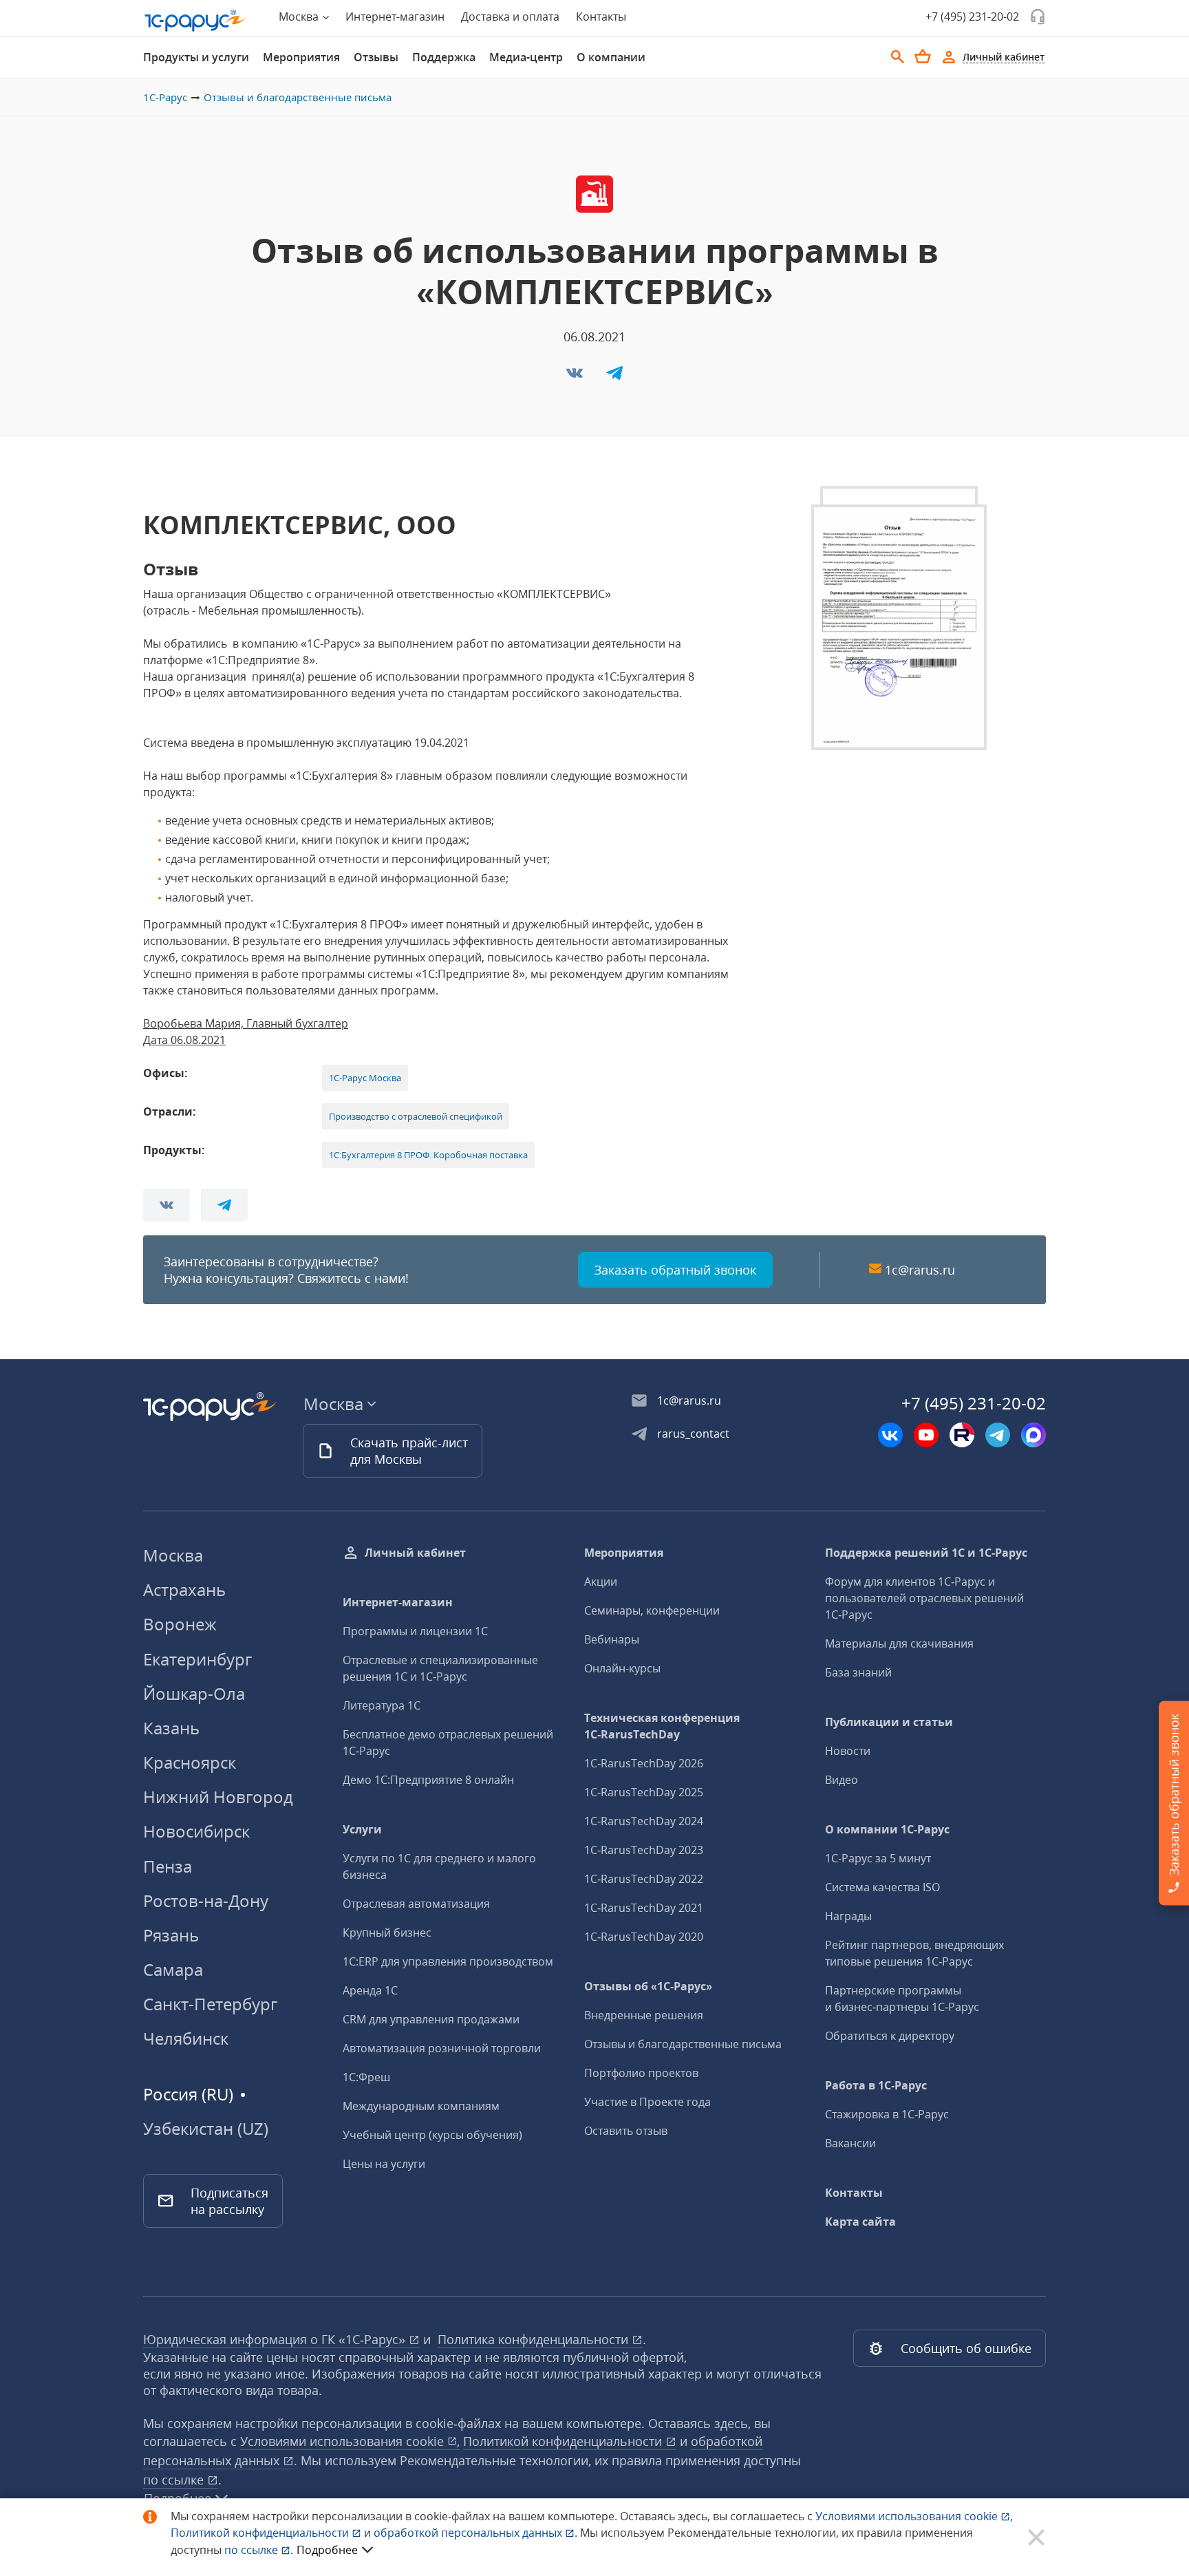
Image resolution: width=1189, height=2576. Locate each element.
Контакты (601, 17)
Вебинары (612, 1639)
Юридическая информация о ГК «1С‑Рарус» (276, 2339)
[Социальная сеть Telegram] (998, 1435)
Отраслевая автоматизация (416, 1904)
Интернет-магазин (395, 17)
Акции (601, 1582)
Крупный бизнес (387, 1933)
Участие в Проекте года (647, 2102)
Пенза (168, 1866)
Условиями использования (914, 2516)
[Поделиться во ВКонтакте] (576, 377)
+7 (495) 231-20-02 (972, 17)
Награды (848, 1916)
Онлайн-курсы (622, 1668)
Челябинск (186, 2038)
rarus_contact (693, 1434)
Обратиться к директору (890, 2036)
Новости (848, 1751)
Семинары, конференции (652, 1610)
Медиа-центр (526, 57)
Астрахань (184, 1589)
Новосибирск (196, 1831)
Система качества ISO (882, 1887)
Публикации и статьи (889, 1722)
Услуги (362, 1829)
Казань (171, 1728)
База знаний (858, 1672)
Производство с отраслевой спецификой (416, 1116)
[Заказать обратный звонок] (1038, 17)
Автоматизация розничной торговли (442, 2048)
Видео (842, 1780)
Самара (173, 1969)
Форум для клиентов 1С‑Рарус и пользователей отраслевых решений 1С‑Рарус (924, 1598)
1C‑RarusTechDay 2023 (644, 1850)
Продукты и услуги (196, 57)
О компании (611, 57)
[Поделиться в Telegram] (614, 377)
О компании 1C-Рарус (887, 1829)
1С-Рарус (165, 97)
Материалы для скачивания (899, 1643)
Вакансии (850, 2143)
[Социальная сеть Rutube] (962, 1435)
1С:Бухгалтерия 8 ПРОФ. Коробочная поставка (428, 1155)
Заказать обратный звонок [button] (675, 1270)
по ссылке (175, 2480)
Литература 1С (382, 1705)
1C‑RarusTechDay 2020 (644, 1937)
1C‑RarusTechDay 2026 (644, 1763)
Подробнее (327, 2550)
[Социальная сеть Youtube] (926, 1435)
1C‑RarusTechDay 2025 (644, 1792)
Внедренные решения (644, 2015)
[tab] (196, 57)
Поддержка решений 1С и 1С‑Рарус (926, 1553)
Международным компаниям (421, 2106)
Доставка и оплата (510, 17)
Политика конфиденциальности (535, 2339)
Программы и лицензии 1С (415, 1631)
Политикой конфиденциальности (261, 2533)
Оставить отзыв (626, 2131)
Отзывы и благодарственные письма (298, 97)
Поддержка (444, 57)
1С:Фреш (366, 2077)
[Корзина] (923, 56)
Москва (173, 1555)
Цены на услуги (384, 2164)
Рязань (171, 1935)
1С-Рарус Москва (365, 1078)
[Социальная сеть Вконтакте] (890, 1435)
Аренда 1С (370, 1990)
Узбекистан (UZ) (206, 2129)
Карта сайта (860, 2222)
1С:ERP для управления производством (448, 1961)
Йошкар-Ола (194, 1693)
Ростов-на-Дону (206, 1901)
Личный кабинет (415, 1553)
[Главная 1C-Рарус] (195, 21)
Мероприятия (301, 57)
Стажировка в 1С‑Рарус (887, 2114)
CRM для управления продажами (431, 2019)
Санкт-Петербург (210, 2004)
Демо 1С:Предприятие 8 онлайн (428, 1780)
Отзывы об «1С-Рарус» (648, 1986)
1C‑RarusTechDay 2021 (644, 1908)
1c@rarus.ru (920, 1270)
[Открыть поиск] (898, 57)
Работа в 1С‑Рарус (876, 2085)
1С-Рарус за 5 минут (878, 1858)
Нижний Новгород (218, 1797)
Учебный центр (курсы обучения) (432, 2135)
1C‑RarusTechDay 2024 (644, 1821)
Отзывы (376, 57)
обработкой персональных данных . (477, 2533)
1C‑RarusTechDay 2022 (644, 1879)
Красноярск (190, 1762)
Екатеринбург (197, 1659)
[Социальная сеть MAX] (1033, 1435)
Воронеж (180, 1624)
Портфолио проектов (641, 2073)
